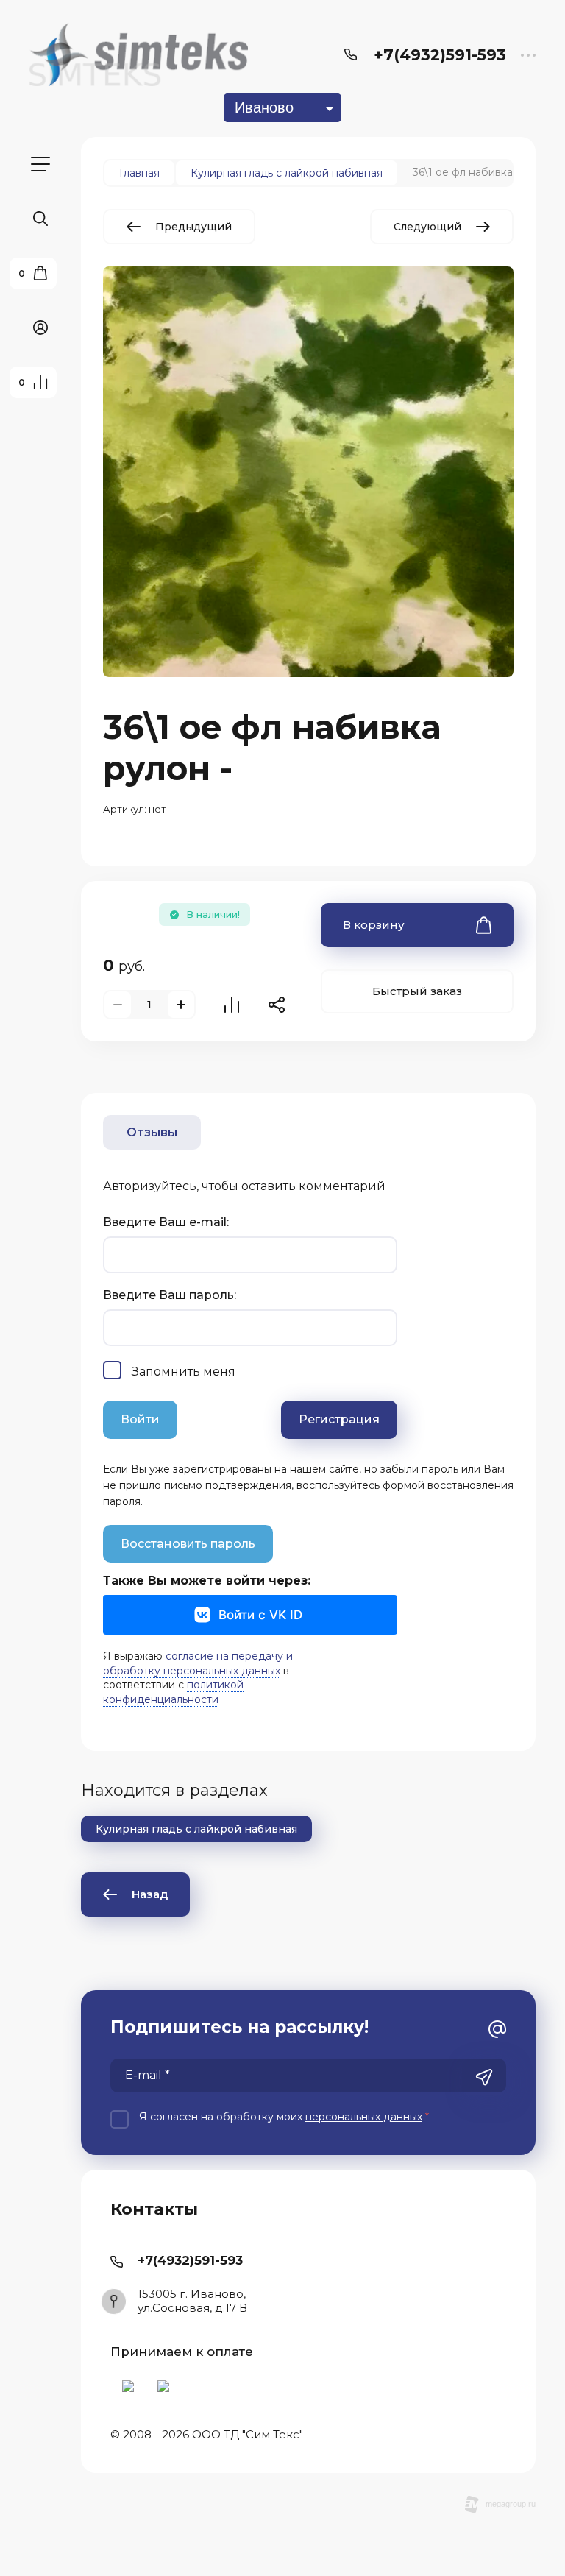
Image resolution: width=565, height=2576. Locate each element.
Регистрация (339, 1419)
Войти (140, 1419)
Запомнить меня (184, 1372)
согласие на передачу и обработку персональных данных (198, 1663)
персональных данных (364, 2117)
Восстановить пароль (188, 1544)
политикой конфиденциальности (173, 1692)
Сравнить (232, 1005)
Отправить (484, 2077)
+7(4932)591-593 (440, 55)
